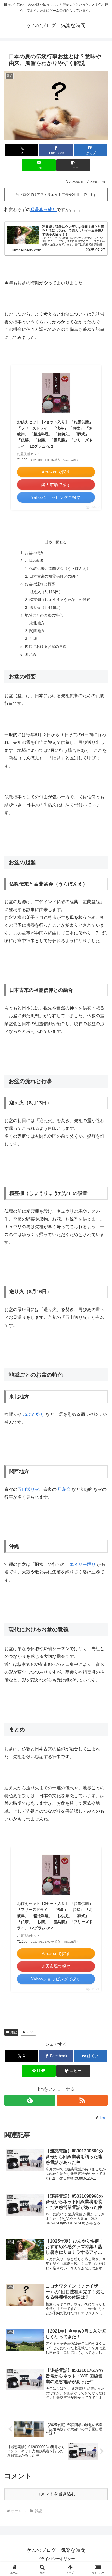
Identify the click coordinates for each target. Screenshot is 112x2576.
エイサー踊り (83, 1564)
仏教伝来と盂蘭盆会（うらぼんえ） (60, 568)
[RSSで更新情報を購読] (82, 2100)
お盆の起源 (34, 561)
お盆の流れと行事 (40, 584)
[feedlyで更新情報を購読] (30, 2100)
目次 (49, 542)
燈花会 (64, 1489)
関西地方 (37, 631)
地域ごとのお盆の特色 (44, 615)
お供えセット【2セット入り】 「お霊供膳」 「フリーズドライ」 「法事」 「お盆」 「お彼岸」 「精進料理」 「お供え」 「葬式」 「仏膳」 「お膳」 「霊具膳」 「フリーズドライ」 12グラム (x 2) (55, 434)
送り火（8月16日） (46, 607)
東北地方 (37, 623)
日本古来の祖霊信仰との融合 (54, 576)
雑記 (14, 2032)
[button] (73, 165)
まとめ (30, 654)
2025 (30, 2032)
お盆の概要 (34, 553)
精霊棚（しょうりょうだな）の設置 (60, 600)
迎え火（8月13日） (46, 592)
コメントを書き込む (56, 2494)
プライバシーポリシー (56, 2559)
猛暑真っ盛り (43, 209)
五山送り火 (28, 1489)
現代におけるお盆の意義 (46, 646)
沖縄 (33, 639)
